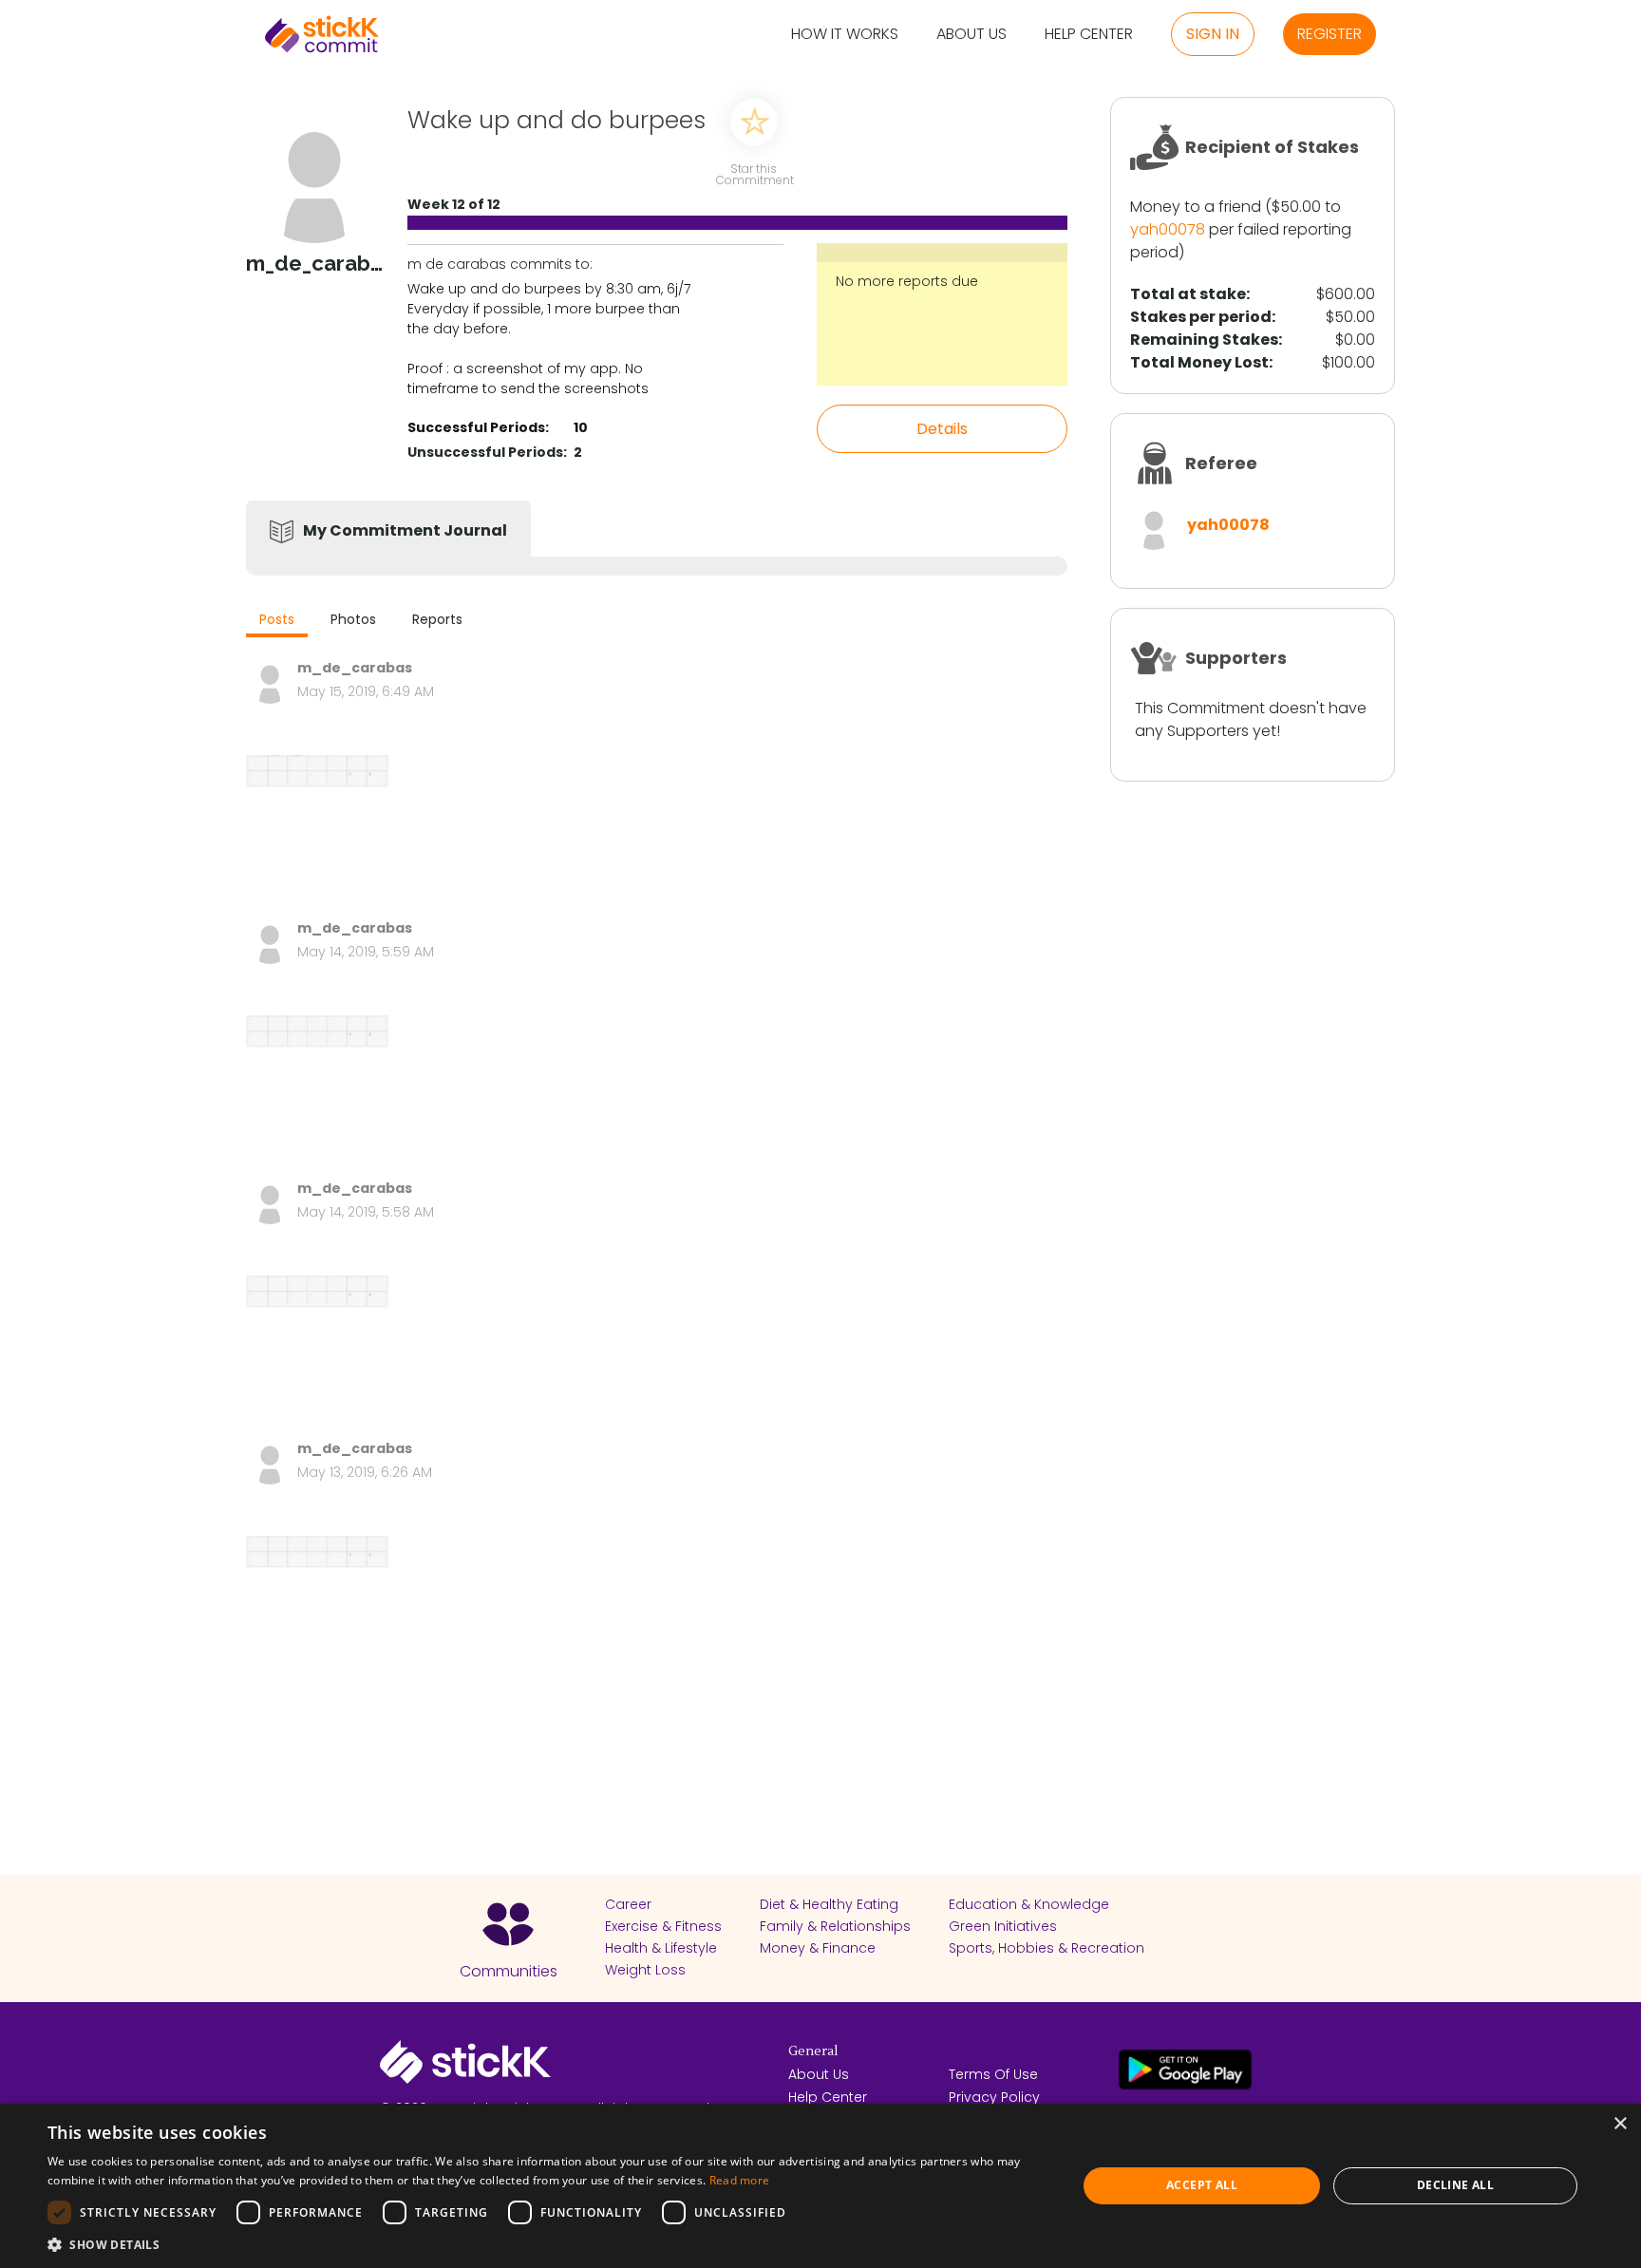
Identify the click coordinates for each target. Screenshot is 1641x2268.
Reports (437, 619)
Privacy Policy (994, 2097)
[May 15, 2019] (317, 826)
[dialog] (820, 2186)
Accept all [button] (1202, 2185)
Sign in (1213, 34)
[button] (547, 2244)
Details (942, 429)
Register (1330, 34)
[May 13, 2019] (317, 1607)
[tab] (277, 622)
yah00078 (1168, 229)
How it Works (845, 35)
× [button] (1620, 2124)
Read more (740, 2180)
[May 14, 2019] (317, 1087)
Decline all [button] (1455, 2185)
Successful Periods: (478, 427)
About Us (971, 35)
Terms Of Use (993, 2074)
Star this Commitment (754, 173)
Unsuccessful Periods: (487, 452)
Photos (353, 619)
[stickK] (322, 34)
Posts (277, 619)
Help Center (1089, 35)
